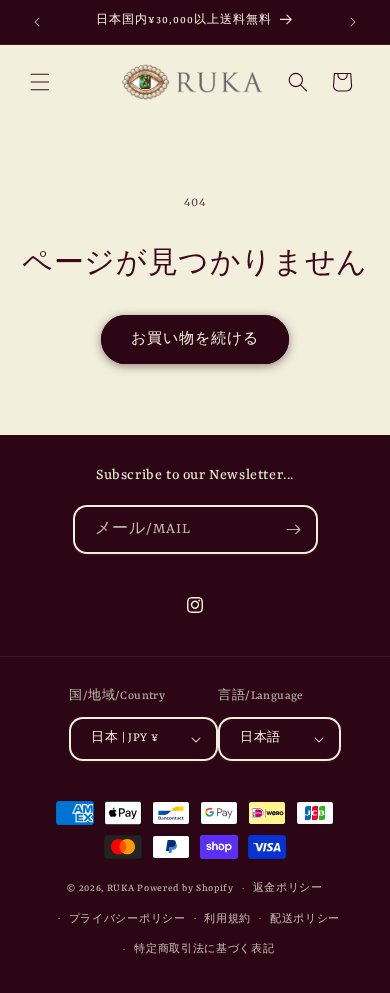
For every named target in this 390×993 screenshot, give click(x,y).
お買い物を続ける (195, 339)
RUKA (121, 888)
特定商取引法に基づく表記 (204, 949)
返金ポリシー (288, 888)
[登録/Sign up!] (294, 529)
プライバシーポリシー (127, 919)
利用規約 (227, 919)
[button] (40, 82)
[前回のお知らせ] (37, 22)
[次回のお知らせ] (353, 22)
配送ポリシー (305, 919)
